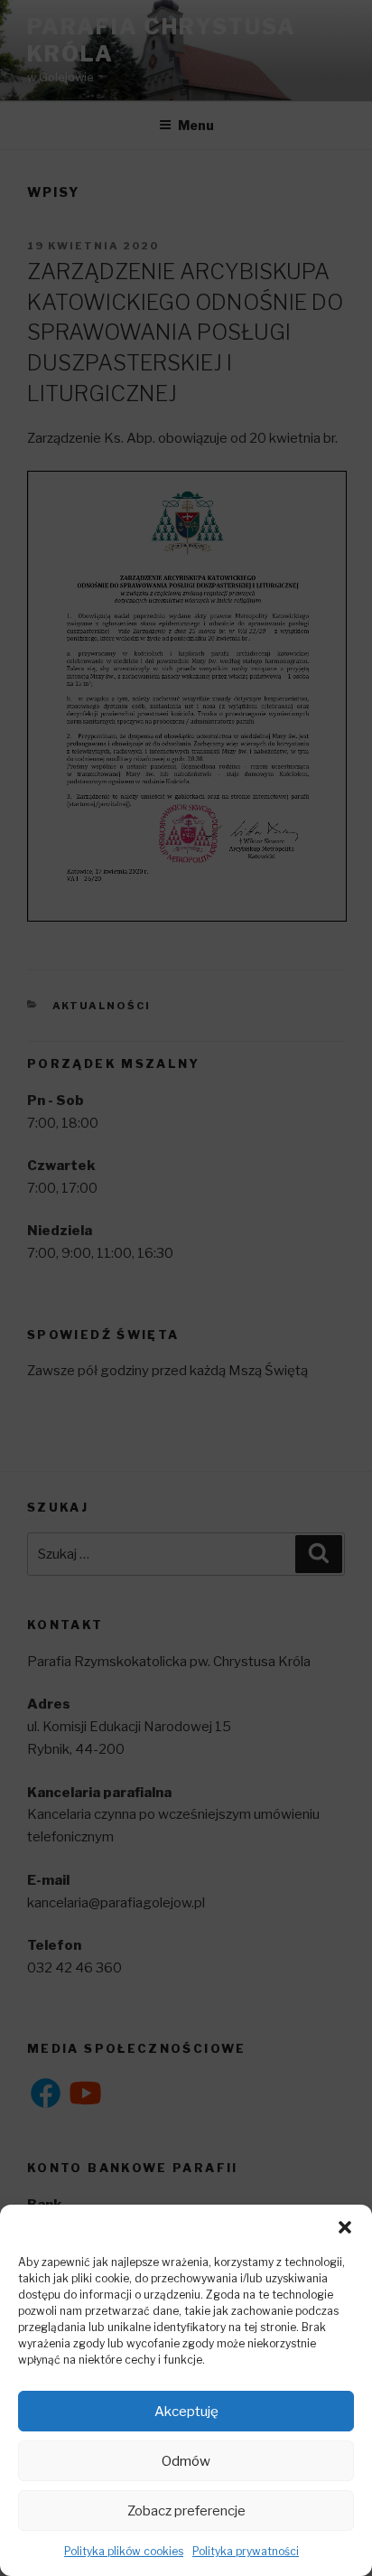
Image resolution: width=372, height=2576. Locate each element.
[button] (345, 2227)
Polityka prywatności (246, 2551)
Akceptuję (186, 2412)
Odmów (186, 2461)
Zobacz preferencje (186, 2511)
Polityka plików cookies (124, 2551)
